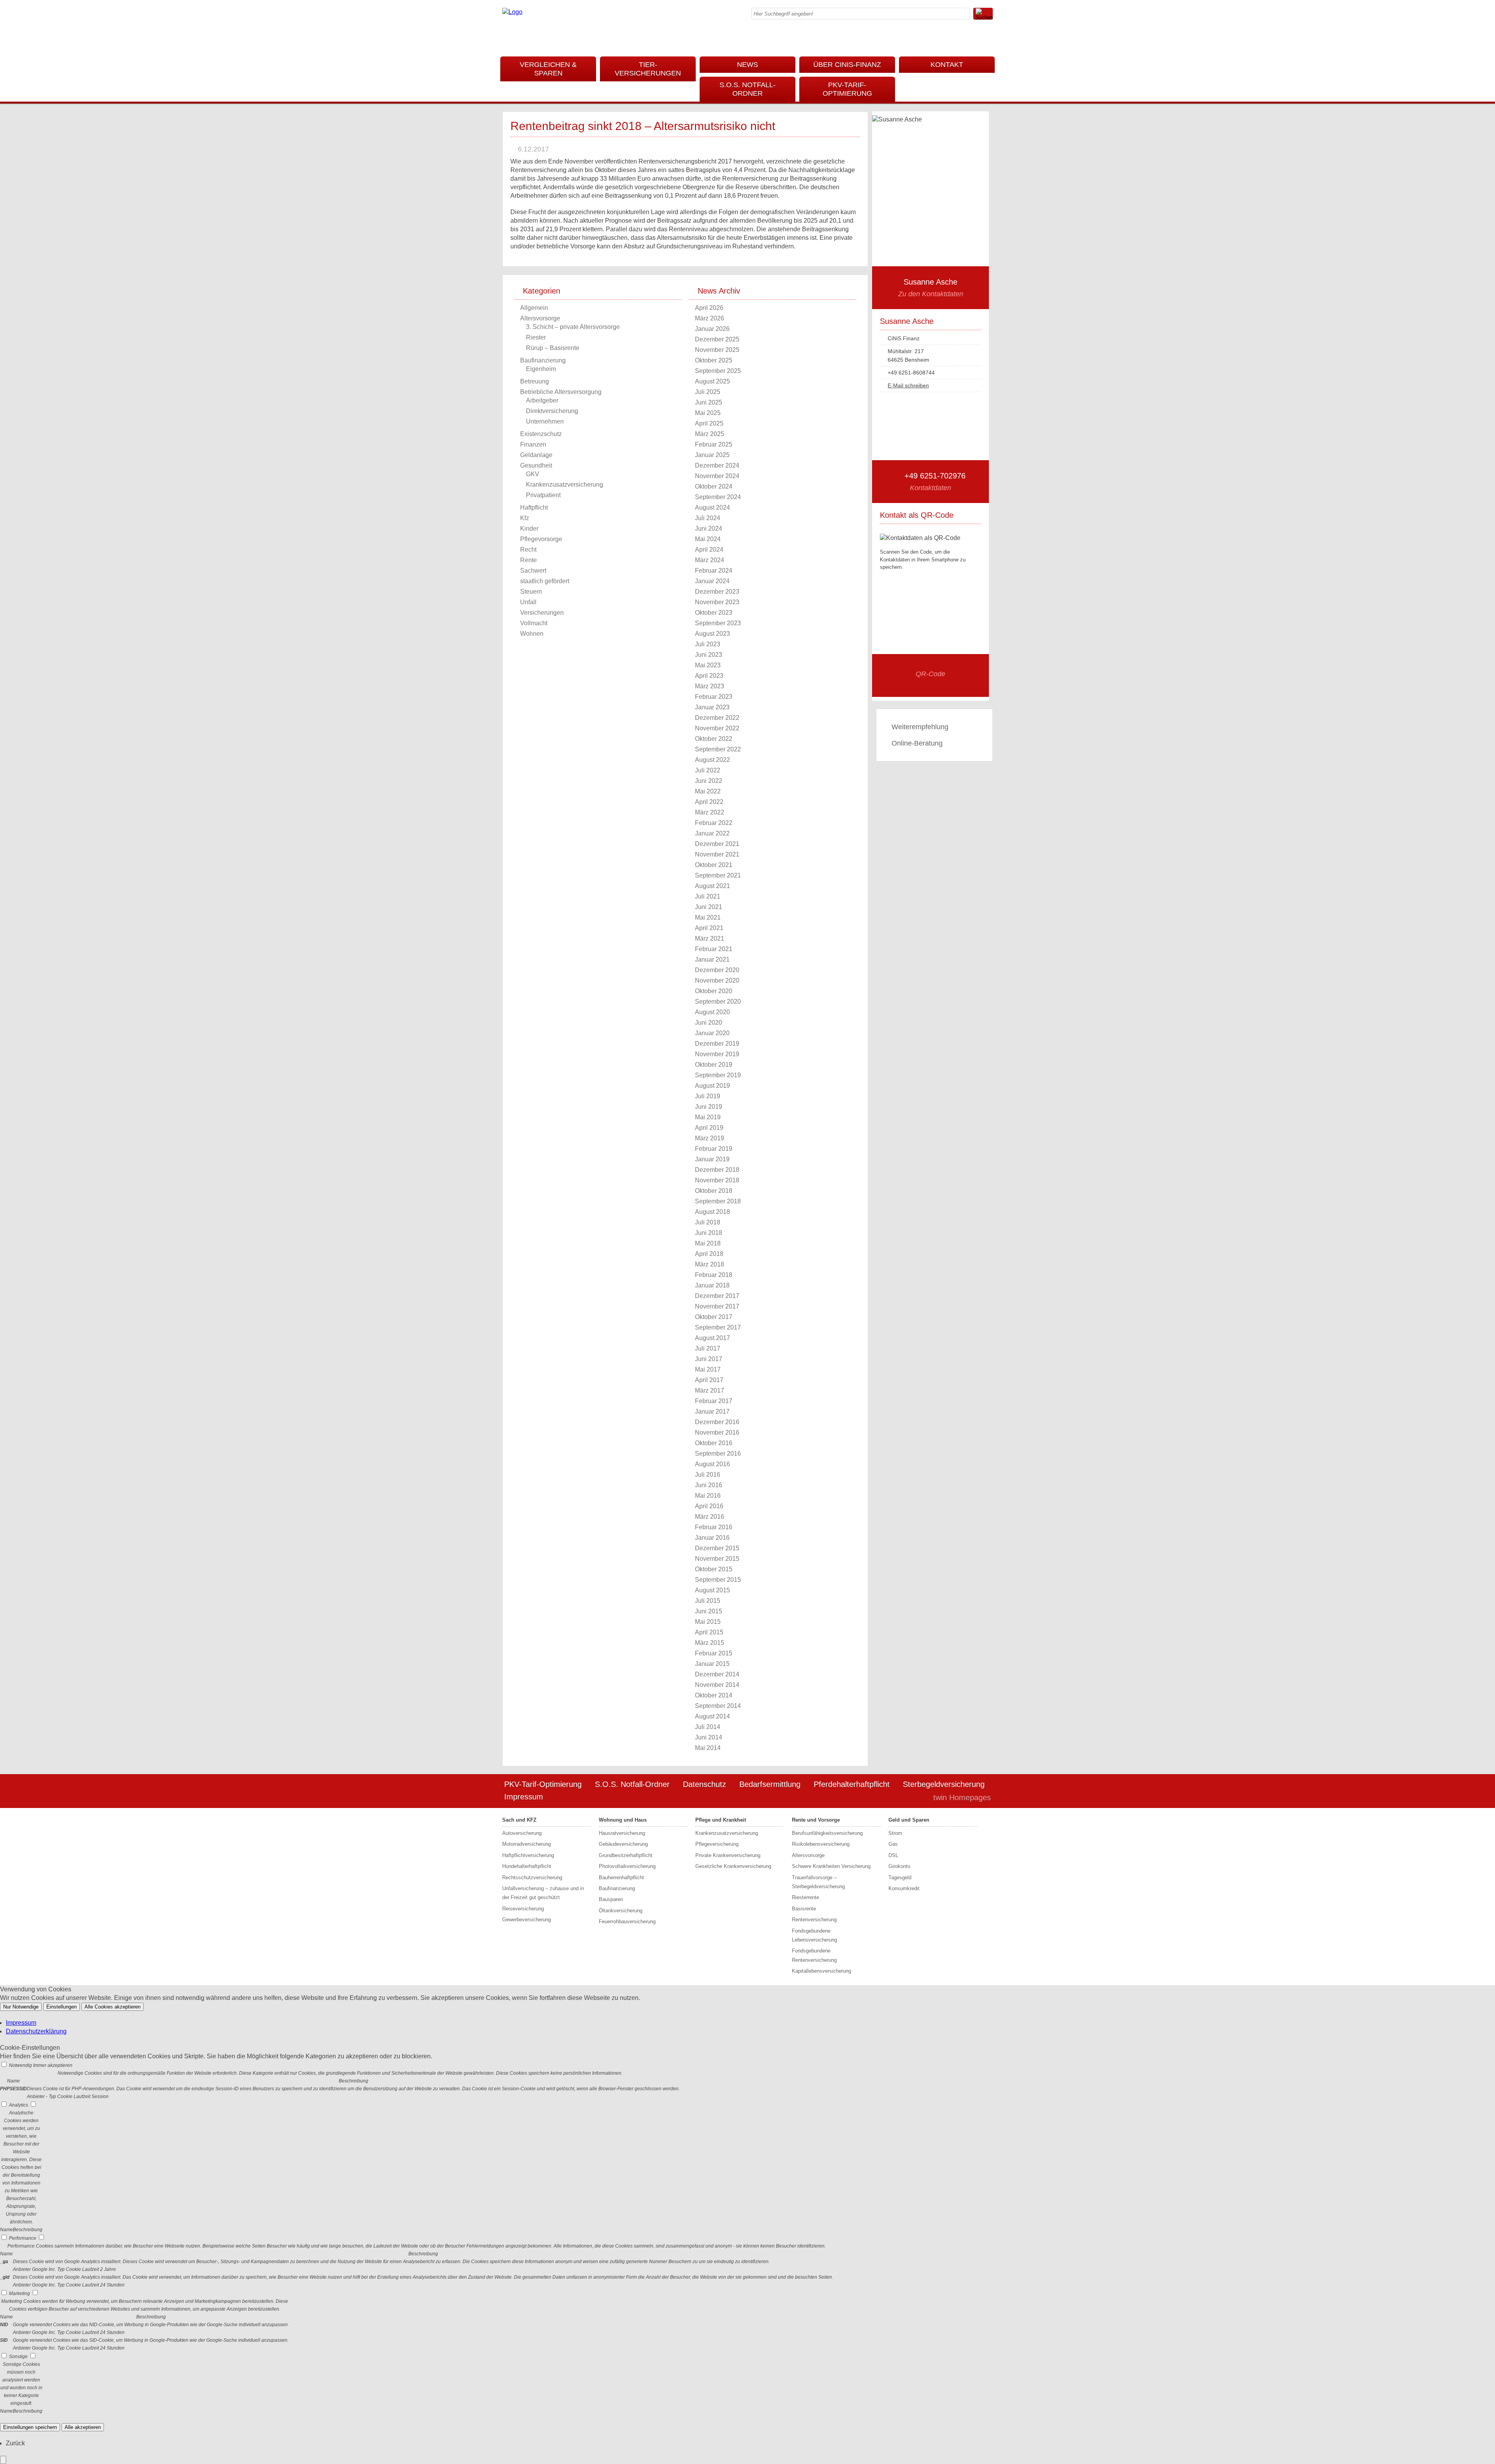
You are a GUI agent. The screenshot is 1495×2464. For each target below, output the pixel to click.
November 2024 (717, 476)
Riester (536, 337)
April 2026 (709, 308)
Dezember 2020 (717, 970)
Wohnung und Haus (623, 1820)
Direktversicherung (552, 411)
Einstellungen (62, 2007)
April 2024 (709, 550)
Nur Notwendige (21, 2007)
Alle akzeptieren (83, 2427)
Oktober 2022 (714, 739)
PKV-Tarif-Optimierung (847, 89)
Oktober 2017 (714, 1317)
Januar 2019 (712, 1159)
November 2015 (717, 1559)
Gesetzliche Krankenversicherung (733, 1866)
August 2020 (712, 1012)
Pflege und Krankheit (721, 1820)
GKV (533, 474)
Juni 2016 (709, 1485)
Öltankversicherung (621, 1911)
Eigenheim (541, 369)
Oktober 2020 (714, 991)
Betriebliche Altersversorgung (561, 392)
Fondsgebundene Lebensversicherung (814, 1935)
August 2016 (712, 1464)
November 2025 (717, 350)
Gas (893, 1844)
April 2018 (709, 1254)
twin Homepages (962, 1797)
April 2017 (709, 1380)
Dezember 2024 (717, 465)
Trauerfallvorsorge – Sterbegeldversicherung (818, 1882)
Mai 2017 (708, 1369)
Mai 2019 (708, 1117)
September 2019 (718, 1075)
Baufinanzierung (543, 360)
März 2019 (710, 1138)
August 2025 (712, 381)
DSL (893, 1855)
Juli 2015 (708, 1601)
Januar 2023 (712, 707)
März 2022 (710, 812)
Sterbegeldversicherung (944, 1784)
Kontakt (947, 65)
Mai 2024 (708, 539)
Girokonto (899, 1866)
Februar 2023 (714, 697)
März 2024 (710, 560)
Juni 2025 (709, 402)
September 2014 (718, 1706)
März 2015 (710, 1643)
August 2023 (712, 634)
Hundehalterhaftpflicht (527, 1866)
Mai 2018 (708, 1243)
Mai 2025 (708, 413)
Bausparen (611, 1899)
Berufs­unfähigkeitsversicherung (827, 1833)
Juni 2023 (709, 655)
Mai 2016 (708, 1496)
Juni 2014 (709, 1737)
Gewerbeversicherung (527, 1920)
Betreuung (535, 381)
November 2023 (717, 602)
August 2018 (712, 1212)
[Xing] (990, 37)
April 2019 (709, 1128)
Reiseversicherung (523, 1909)
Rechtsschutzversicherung (532, 1877)
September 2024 (718, 497)
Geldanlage (536, 455)
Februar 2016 (714, 1527)
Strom (895, 1833)
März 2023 (710, 686)
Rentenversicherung (814, 1920)
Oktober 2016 (714, 1443)
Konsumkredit (904, 1888)
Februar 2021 (714, 949)
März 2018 (710, 1264)
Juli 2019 (708, 1096)
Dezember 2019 (717, 1044)
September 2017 (718, 1327)
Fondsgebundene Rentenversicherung (814, 1955)
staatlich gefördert (545, 581)
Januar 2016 (712, 1538)
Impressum (524, 1797)
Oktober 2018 (714, 1191)
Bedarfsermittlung (770, 1784)
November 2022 (717, 728)
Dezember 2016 (717, 1422)
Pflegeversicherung (717, 1844)
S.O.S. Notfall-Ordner (747, 89)
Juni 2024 (709, 529)
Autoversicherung (522, 1833)
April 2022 (709, 802)
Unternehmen (545, 421)
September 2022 (718, 749)
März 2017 (710, 1390)
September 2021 (718, 875)
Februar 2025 (714, 444)
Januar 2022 (712, 833)
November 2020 (717, 980)
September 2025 (718, 371)
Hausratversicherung (622, 1833)
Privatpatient (543, 495)
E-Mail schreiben (908, 385)
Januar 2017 (712, 1411)
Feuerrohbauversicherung (627, 1921)
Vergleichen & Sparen (548, 69)
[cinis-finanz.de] (512, 12)
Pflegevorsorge (541, 539)
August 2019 (712, 1086)
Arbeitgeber (542, 400)
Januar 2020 (712, 1033)
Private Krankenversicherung (728, 1855)
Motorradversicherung (527, 1844)
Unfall (528, 602)
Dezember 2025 (717, 339)
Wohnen (532, 634)
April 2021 (709, 928)
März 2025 (710, 434)
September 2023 (718, 623)
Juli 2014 (708, 1727)
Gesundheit (536, 465)
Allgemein (534, 308)
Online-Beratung (917, 743)
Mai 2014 (708, 1748)
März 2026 (710, 318)
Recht (528, 550)
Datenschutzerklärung (36, 2031)
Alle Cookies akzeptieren (113, 2007)
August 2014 (712, 1716)
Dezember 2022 (717, 718)
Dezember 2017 (717, 1296)
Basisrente (804, 1909)
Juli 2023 (708, 644)
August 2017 (712, 1338)
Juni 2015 (709, 1611)
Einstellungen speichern (30, 2427)
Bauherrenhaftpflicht (621, 1877)
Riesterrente (806, 1897)
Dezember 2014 (717, 1674)
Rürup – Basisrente (553, 348)
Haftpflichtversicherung (528, 1855)
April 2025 (709, 423)
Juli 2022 (708, 770)
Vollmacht (534, 623)
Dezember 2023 (717, 592)
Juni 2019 (709, 1107)
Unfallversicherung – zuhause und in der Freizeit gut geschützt (543, 1893)
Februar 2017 (714, 1401)
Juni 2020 (709, 1023)
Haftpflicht (534, 507)
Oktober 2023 (714, 613)
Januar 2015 (712, 1664)
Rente (529, 560)
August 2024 (712, 507)
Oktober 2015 (714, 1569)
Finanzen (533, 444)
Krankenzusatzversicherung (565, 485)
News (747, 65)
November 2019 (717, 1054)
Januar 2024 (712, 581)
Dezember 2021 (717, 844)
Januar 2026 (712, 329)
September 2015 (718, 1580)
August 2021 (712, 886)
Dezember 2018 (717, 1170)
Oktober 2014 (714, 1695)
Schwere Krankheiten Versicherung (831, 1866)
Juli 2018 (708, 1222)
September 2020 (718, 1002)
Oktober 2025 (714, 360)
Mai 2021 (708, 917)
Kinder (529, 529)
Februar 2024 (714, 571)
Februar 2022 (714, 823)
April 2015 (709, 1632)
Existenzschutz (541, 434)
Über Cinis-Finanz (847, 65)
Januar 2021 (712, 959)
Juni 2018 (709, 1233)
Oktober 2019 (714, 1065)
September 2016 (718, 1454)
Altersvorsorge (540, 318)
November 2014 (717, 1685)
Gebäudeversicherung (623, 1844)
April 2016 (709, 1506)
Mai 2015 (708, 1622)
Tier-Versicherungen (648, 69)
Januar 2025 (712, 455)
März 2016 (710, 1517)
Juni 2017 (709, 1359)
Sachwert (533, 571)
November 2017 (717, 1306)
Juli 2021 (708, 896)
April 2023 (709, 676)
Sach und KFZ (519, 1820)
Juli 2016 (708, 1475)
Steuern (531, 592)
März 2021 (710, 938)
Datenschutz (704, 1784)
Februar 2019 (714, 1149)
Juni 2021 (709, 907)
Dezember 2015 (717, 1548)
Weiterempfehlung (920, 727)
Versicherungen (542, 613)
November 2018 (717, 1180)
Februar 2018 (714, 1275)
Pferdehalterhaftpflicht (852, 1784)
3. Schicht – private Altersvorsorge (573, 327)
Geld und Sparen (909, 1820)
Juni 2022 (709, 781)
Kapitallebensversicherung (821, 1971)
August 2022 (712, 760)
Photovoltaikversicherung (627, 1866)
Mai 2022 (708, 791)
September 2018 (718, 1201)
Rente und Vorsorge (816, 1820)
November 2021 (717, 854)
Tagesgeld (900, 1877)
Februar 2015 (714, 1653)
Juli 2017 (708, 1348)
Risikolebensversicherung (821, 1844)
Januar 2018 (712, 1285)
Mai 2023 (708, 665)
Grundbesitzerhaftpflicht (626, 1855)
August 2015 (712, 1590)
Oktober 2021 (714, 865)
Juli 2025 (708, 392)
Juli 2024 (708, 518)
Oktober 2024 (714, 486)
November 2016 (717, 1432)
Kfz (525, 518)
